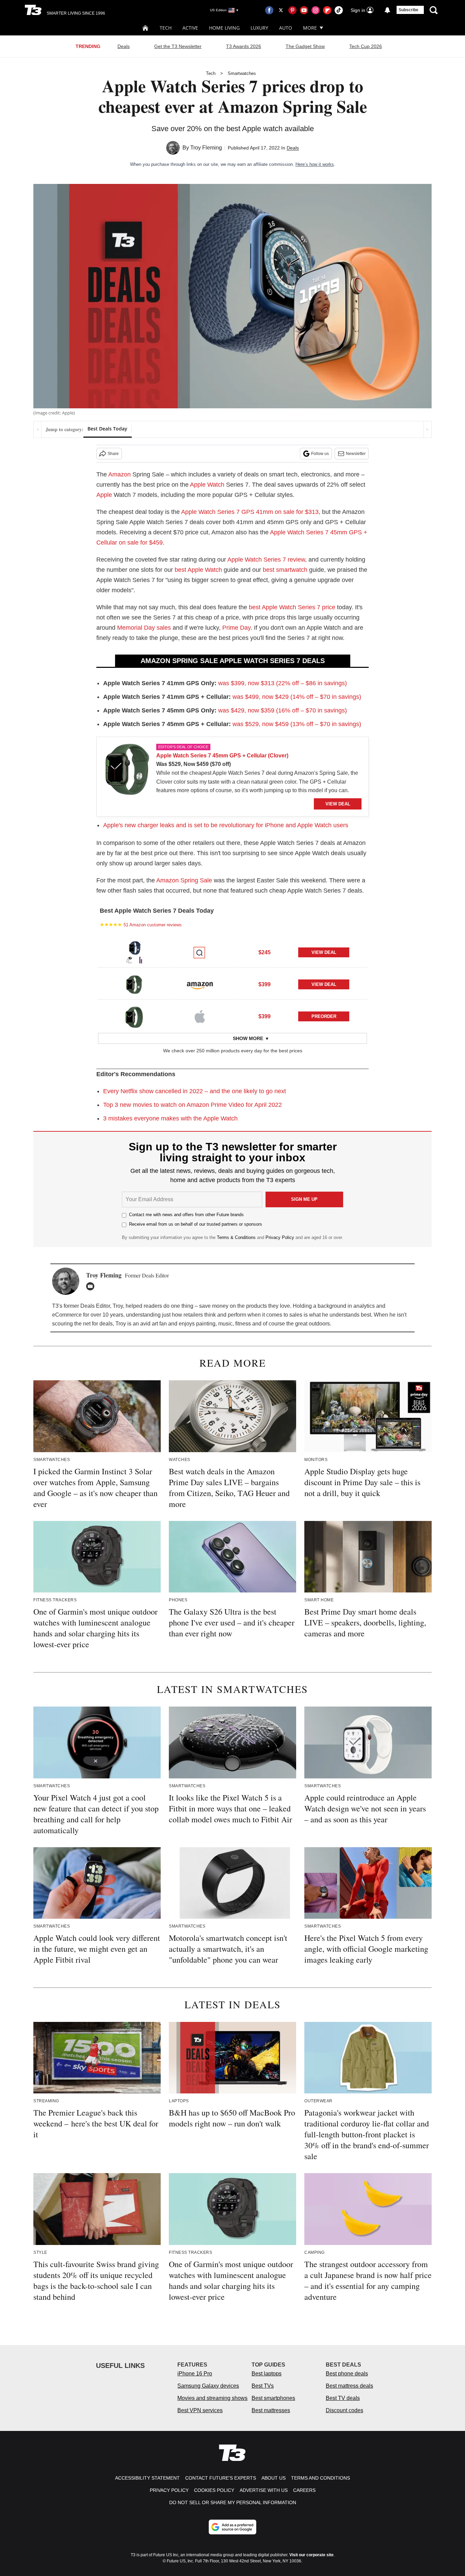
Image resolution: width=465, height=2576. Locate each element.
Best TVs (263, 2386)
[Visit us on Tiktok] (339, 10)
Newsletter (356, 454)
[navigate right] (427, 429)
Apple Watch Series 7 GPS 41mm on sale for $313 (250, 512)
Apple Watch (207, 485)
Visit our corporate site (311, 2555)
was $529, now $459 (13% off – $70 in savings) (297, 724)
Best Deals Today (107, 429)
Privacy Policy (280, 1237)
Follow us (320, 454)
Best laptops (267, 2374)
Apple (104, 495)
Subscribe (408, 10)
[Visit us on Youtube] (304, 10)
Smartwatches (242, 73)
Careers (304, 2490)
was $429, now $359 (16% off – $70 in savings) (283, 710)
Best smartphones (273, 2398)
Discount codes (344, 2410)
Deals (124, 46)
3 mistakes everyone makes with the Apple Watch (170, 1118)
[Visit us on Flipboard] (327, 10)
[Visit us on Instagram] (316, 10)
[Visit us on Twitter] (281, 10)
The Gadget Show (305, 46)
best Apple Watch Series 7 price (292, 607)
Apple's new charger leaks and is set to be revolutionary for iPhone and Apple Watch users (226, 825)
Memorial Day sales (144, 628)
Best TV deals (343, 2398)
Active (190, 28)
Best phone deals (347, 2374)
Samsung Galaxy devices (208, 2386)
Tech (166, 28)
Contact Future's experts (221, 2478)
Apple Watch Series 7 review (266, 560)
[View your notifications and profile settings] (387, 10)
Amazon (119, 474)
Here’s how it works (315, 164)
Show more (248, 1038)
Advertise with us (264, 2490)
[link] (127, 771)
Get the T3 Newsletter (178, 46)
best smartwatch (285, 570)
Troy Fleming (206, 148)
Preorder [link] (324, 1016)
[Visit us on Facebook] (269, 10)
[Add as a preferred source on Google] (233, 2527)
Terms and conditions (320, 2478)
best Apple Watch (198, 570)
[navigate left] (38, 429)
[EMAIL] (92, 1286)
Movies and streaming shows (212, 2398)
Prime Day (236, 628)
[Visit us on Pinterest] (292, 10)
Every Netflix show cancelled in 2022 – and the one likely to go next (195, 1091)
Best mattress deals (349, 2386)
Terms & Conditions (236, 1237)
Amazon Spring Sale (184, 880)
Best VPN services (200, 2410)
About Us (274, 2478)
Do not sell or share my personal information (233, 2502)
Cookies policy (214, 2490)
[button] (233, 952)
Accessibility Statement (147, 2478)
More (310, 28)
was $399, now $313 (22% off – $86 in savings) (283, 683)
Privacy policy (169, 2490)
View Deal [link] (324, 952)
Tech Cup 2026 (366, 46)
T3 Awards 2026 (244, 46)
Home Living (224, 28)
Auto (286, 28)
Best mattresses (271, 2410)
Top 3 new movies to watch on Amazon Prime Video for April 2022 (193, 1105)
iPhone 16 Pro (195, 2374)
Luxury (259, 28)
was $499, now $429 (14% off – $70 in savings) (297, 697)
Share (113, 454)
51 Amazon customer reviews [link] (153, 925)
